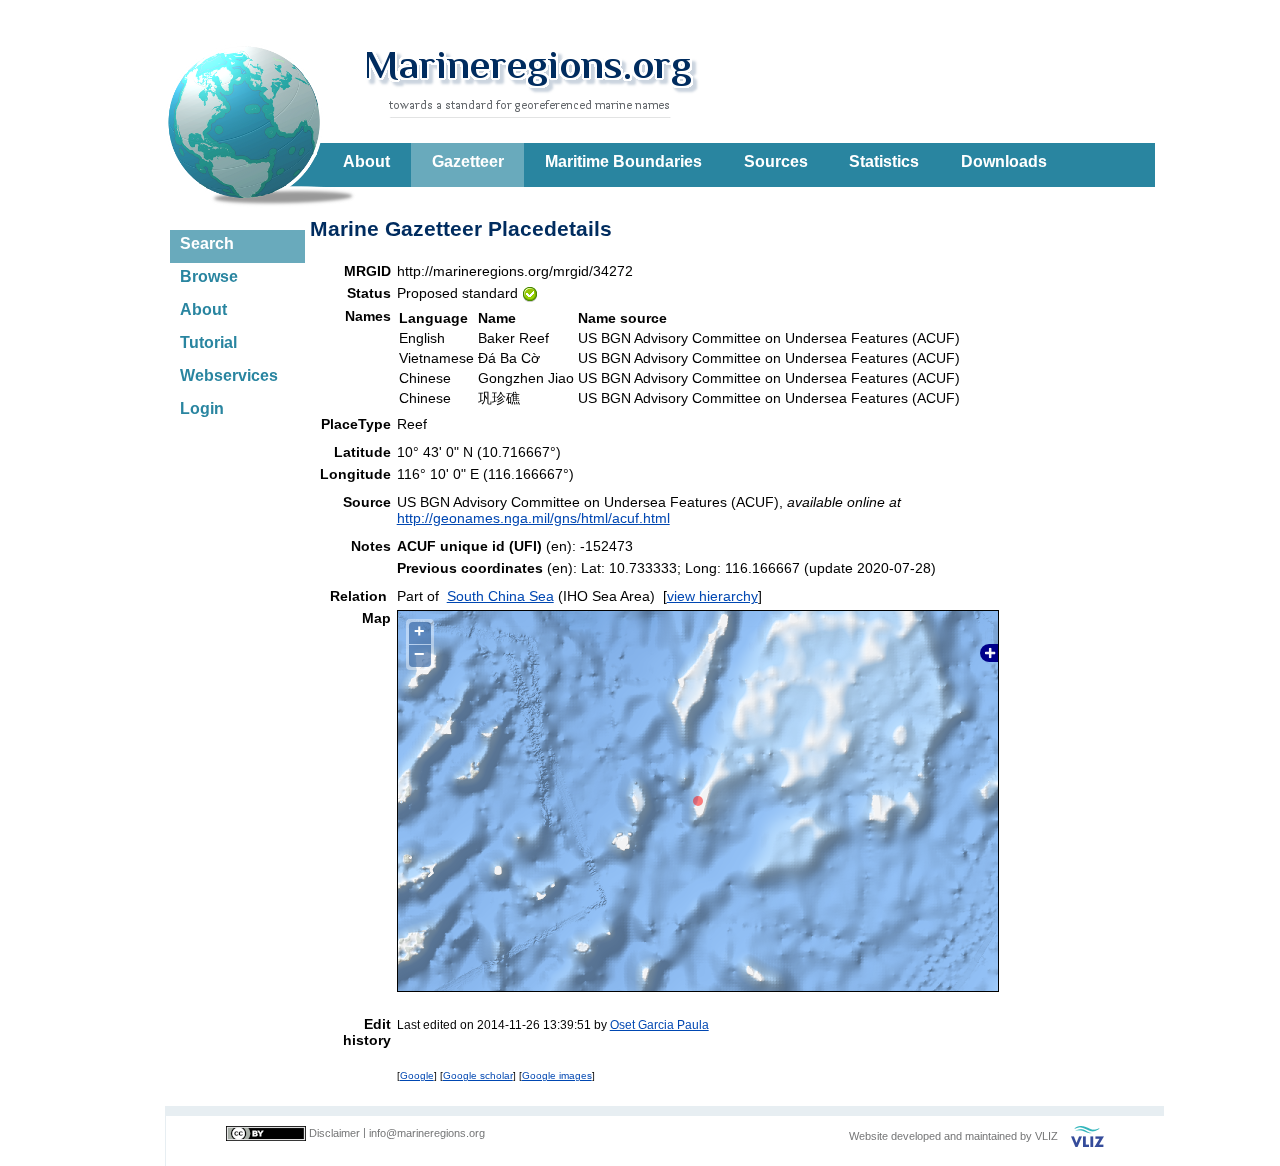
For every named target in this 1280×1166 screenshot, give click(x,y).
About (366, 161)
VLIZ (1046, 1136)
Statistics (884, 161)
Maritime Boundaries (623, 161)
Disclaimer (334, 1133)
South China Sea (500, 596)
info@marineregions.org (427, 1133)
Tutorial (208, 342)
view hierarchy (712, 596)
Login (202, 408)
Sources (776, 161)
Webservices (229, 375)
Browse (209, 276)
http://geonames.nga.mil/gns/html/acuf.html (533, 518)
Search (207, 243)
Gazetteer (468, 161)
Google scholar (478, 1075)
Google (417, 1075)
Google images (557, 1075)
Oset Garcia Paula (659, 1024)
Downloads (1004, 161)
